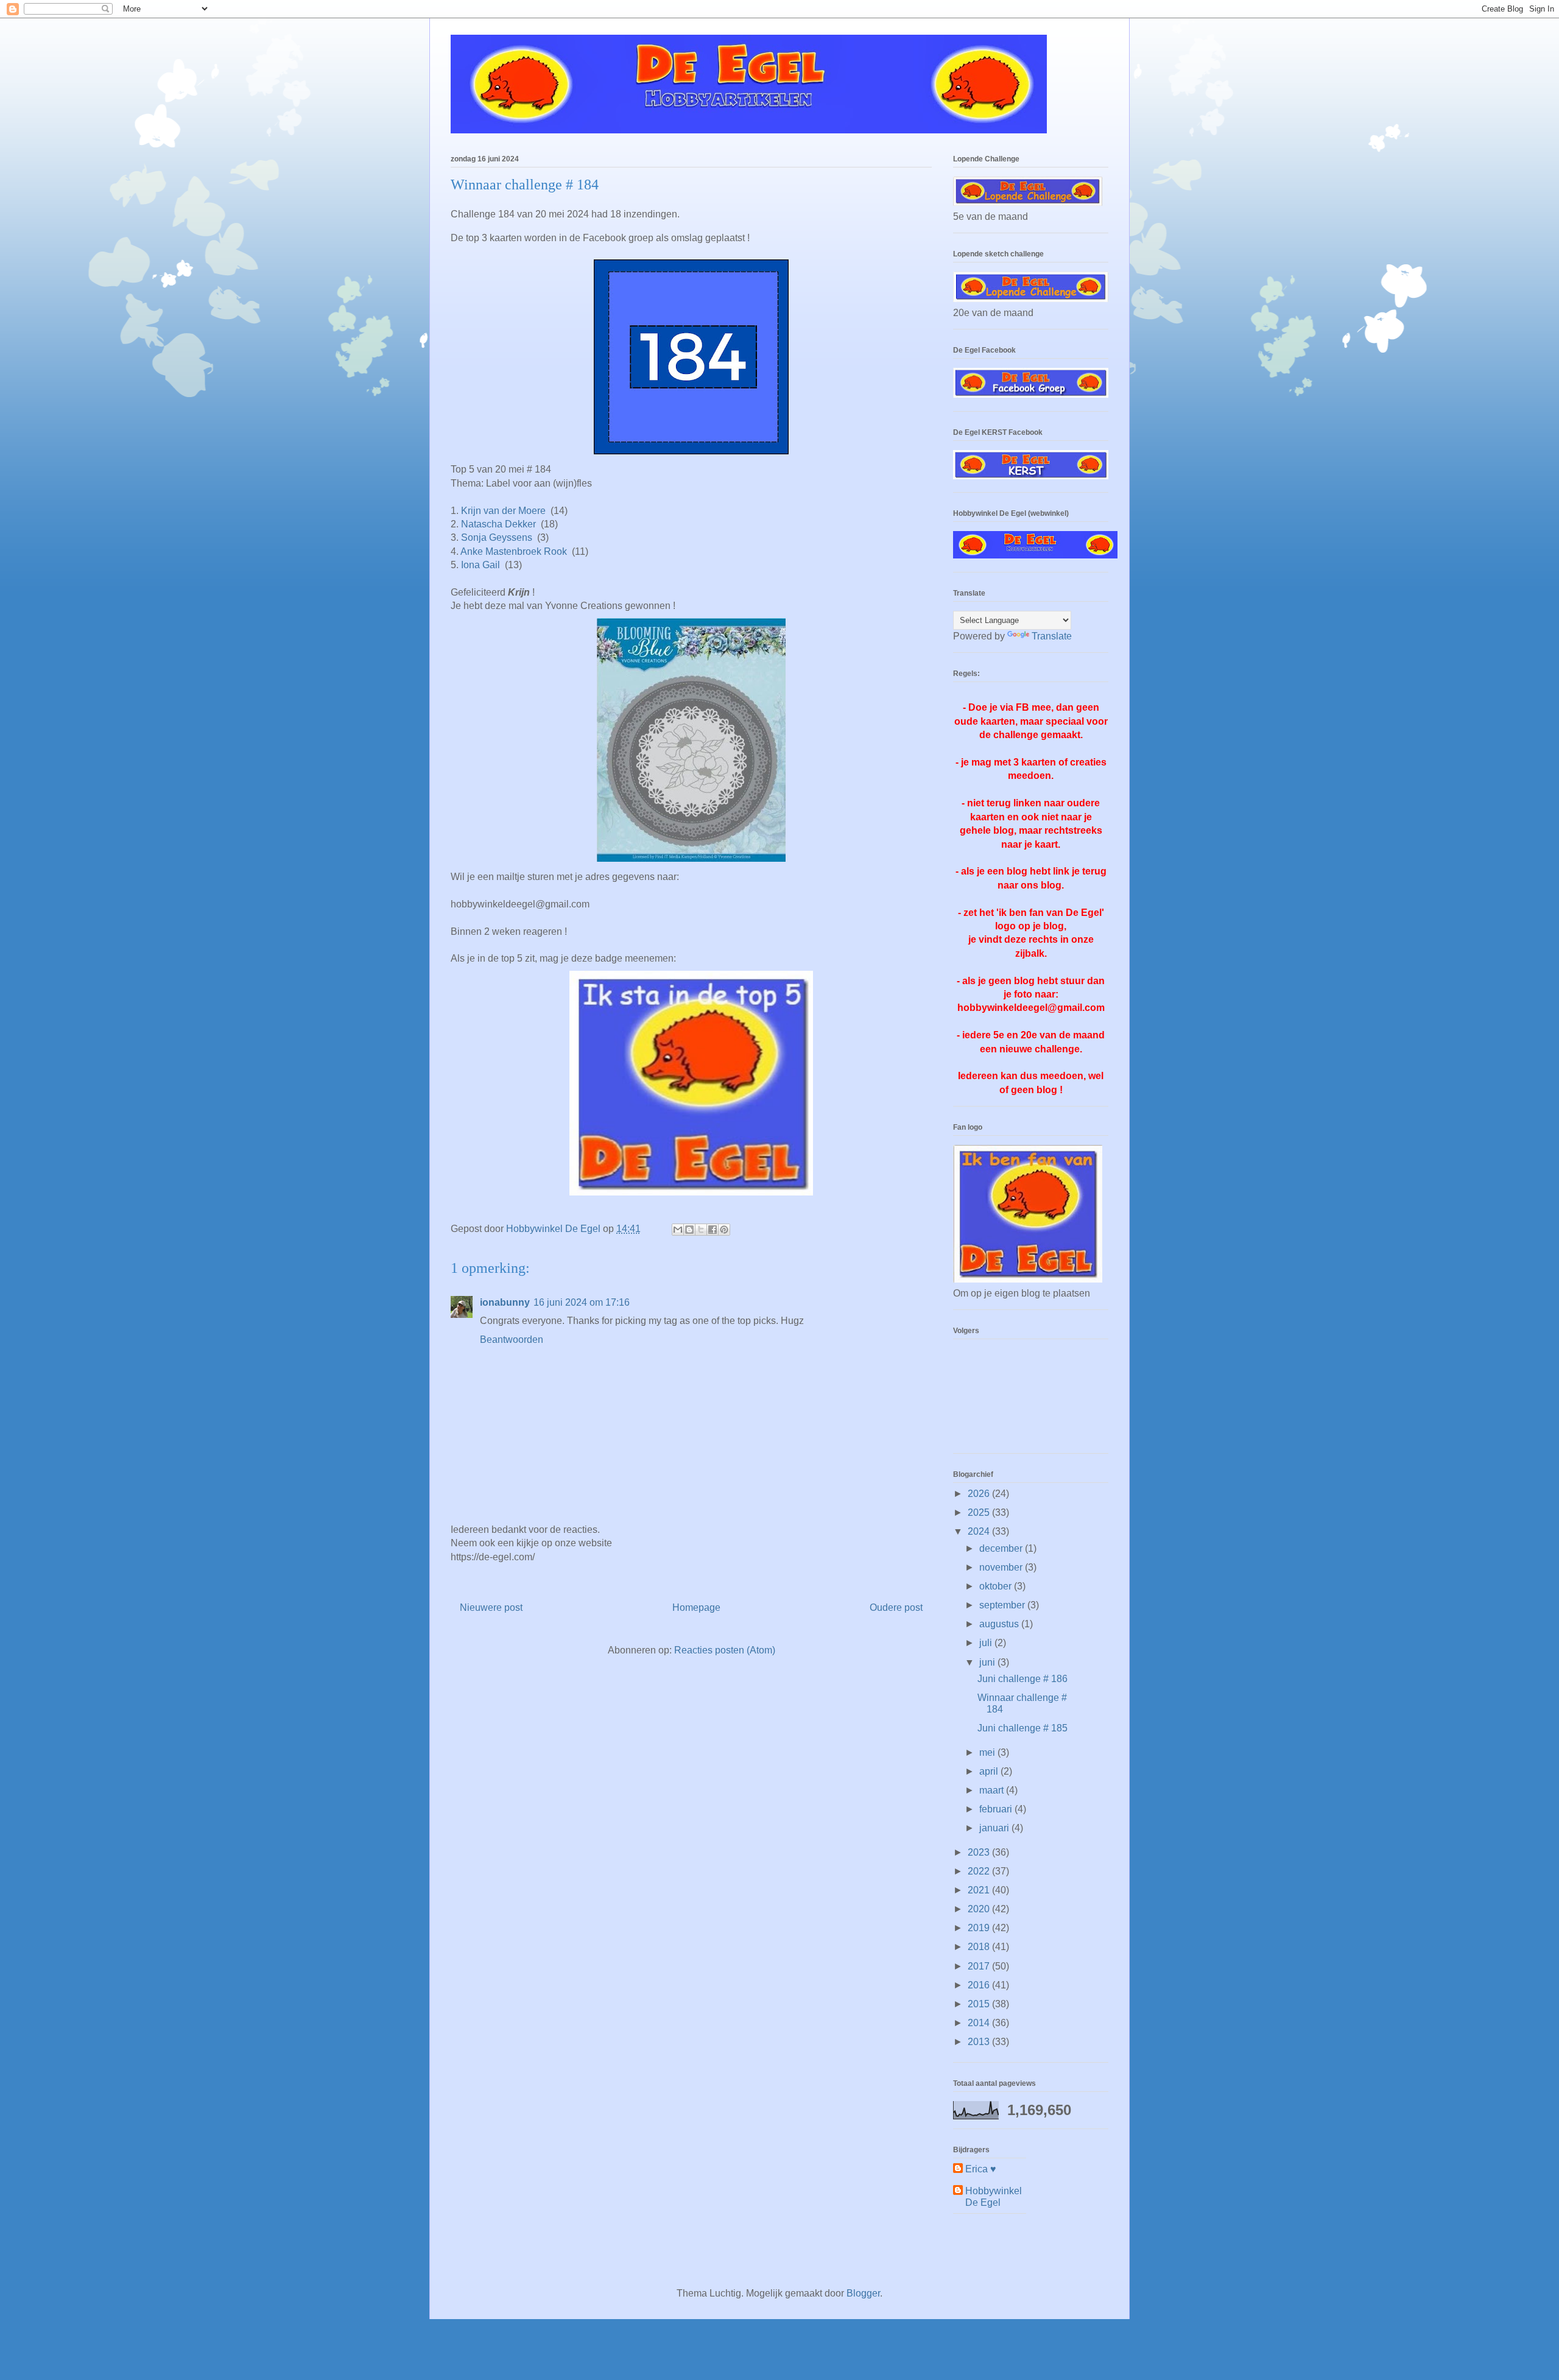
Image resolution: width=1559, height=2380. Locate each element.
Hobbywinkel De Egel (994, 2197)
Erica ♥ (981, 2169)
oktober (997, 1586)
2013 (980, 2042)
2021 (980, 1890)
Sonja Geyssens (497, 537)
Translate (1052, 636)
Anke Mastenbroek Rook (515, 551)
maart (993, 1790)
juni (988, 1662)
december (1002, 1548)
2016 (980, 1985)
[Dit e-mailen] (678, 1230)
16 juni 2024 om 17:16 (582, 1302)
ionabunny (505, 1302)
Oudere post (896, 1607)
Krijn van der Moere (503, 511)
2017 (980, 1966)
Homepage (696, 1607)
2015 (980, 2004)
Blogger (863, 2293)
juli (987, 1643)
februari (997, 1809)
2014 (980, 2023)
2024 (980, 1531)
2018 (980, 1947)
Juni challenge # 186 (1022, 1679)
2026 (980, 1494)
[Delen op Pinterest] (724, 1230)
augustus (1000, 1624)
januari (995, 1828)
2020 (980, 1909)
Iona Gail (480, 565)
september (1003, 1605)
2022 (980, 1871)
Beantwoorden (512, 1340)
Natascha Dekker (498, 524)
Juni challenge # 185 (1022, 1728)
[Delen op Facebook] (713, 1230)
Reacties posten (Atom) (725, 1650)
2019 (980, 1928)
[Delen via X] (701, 1230)
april (990, 1771)
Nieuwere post (491, 1607)
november (1002, 1567)
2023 (980, 1852)
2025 (980, 1512)
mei (988, 1752)
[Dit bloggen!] (689, 1230)
